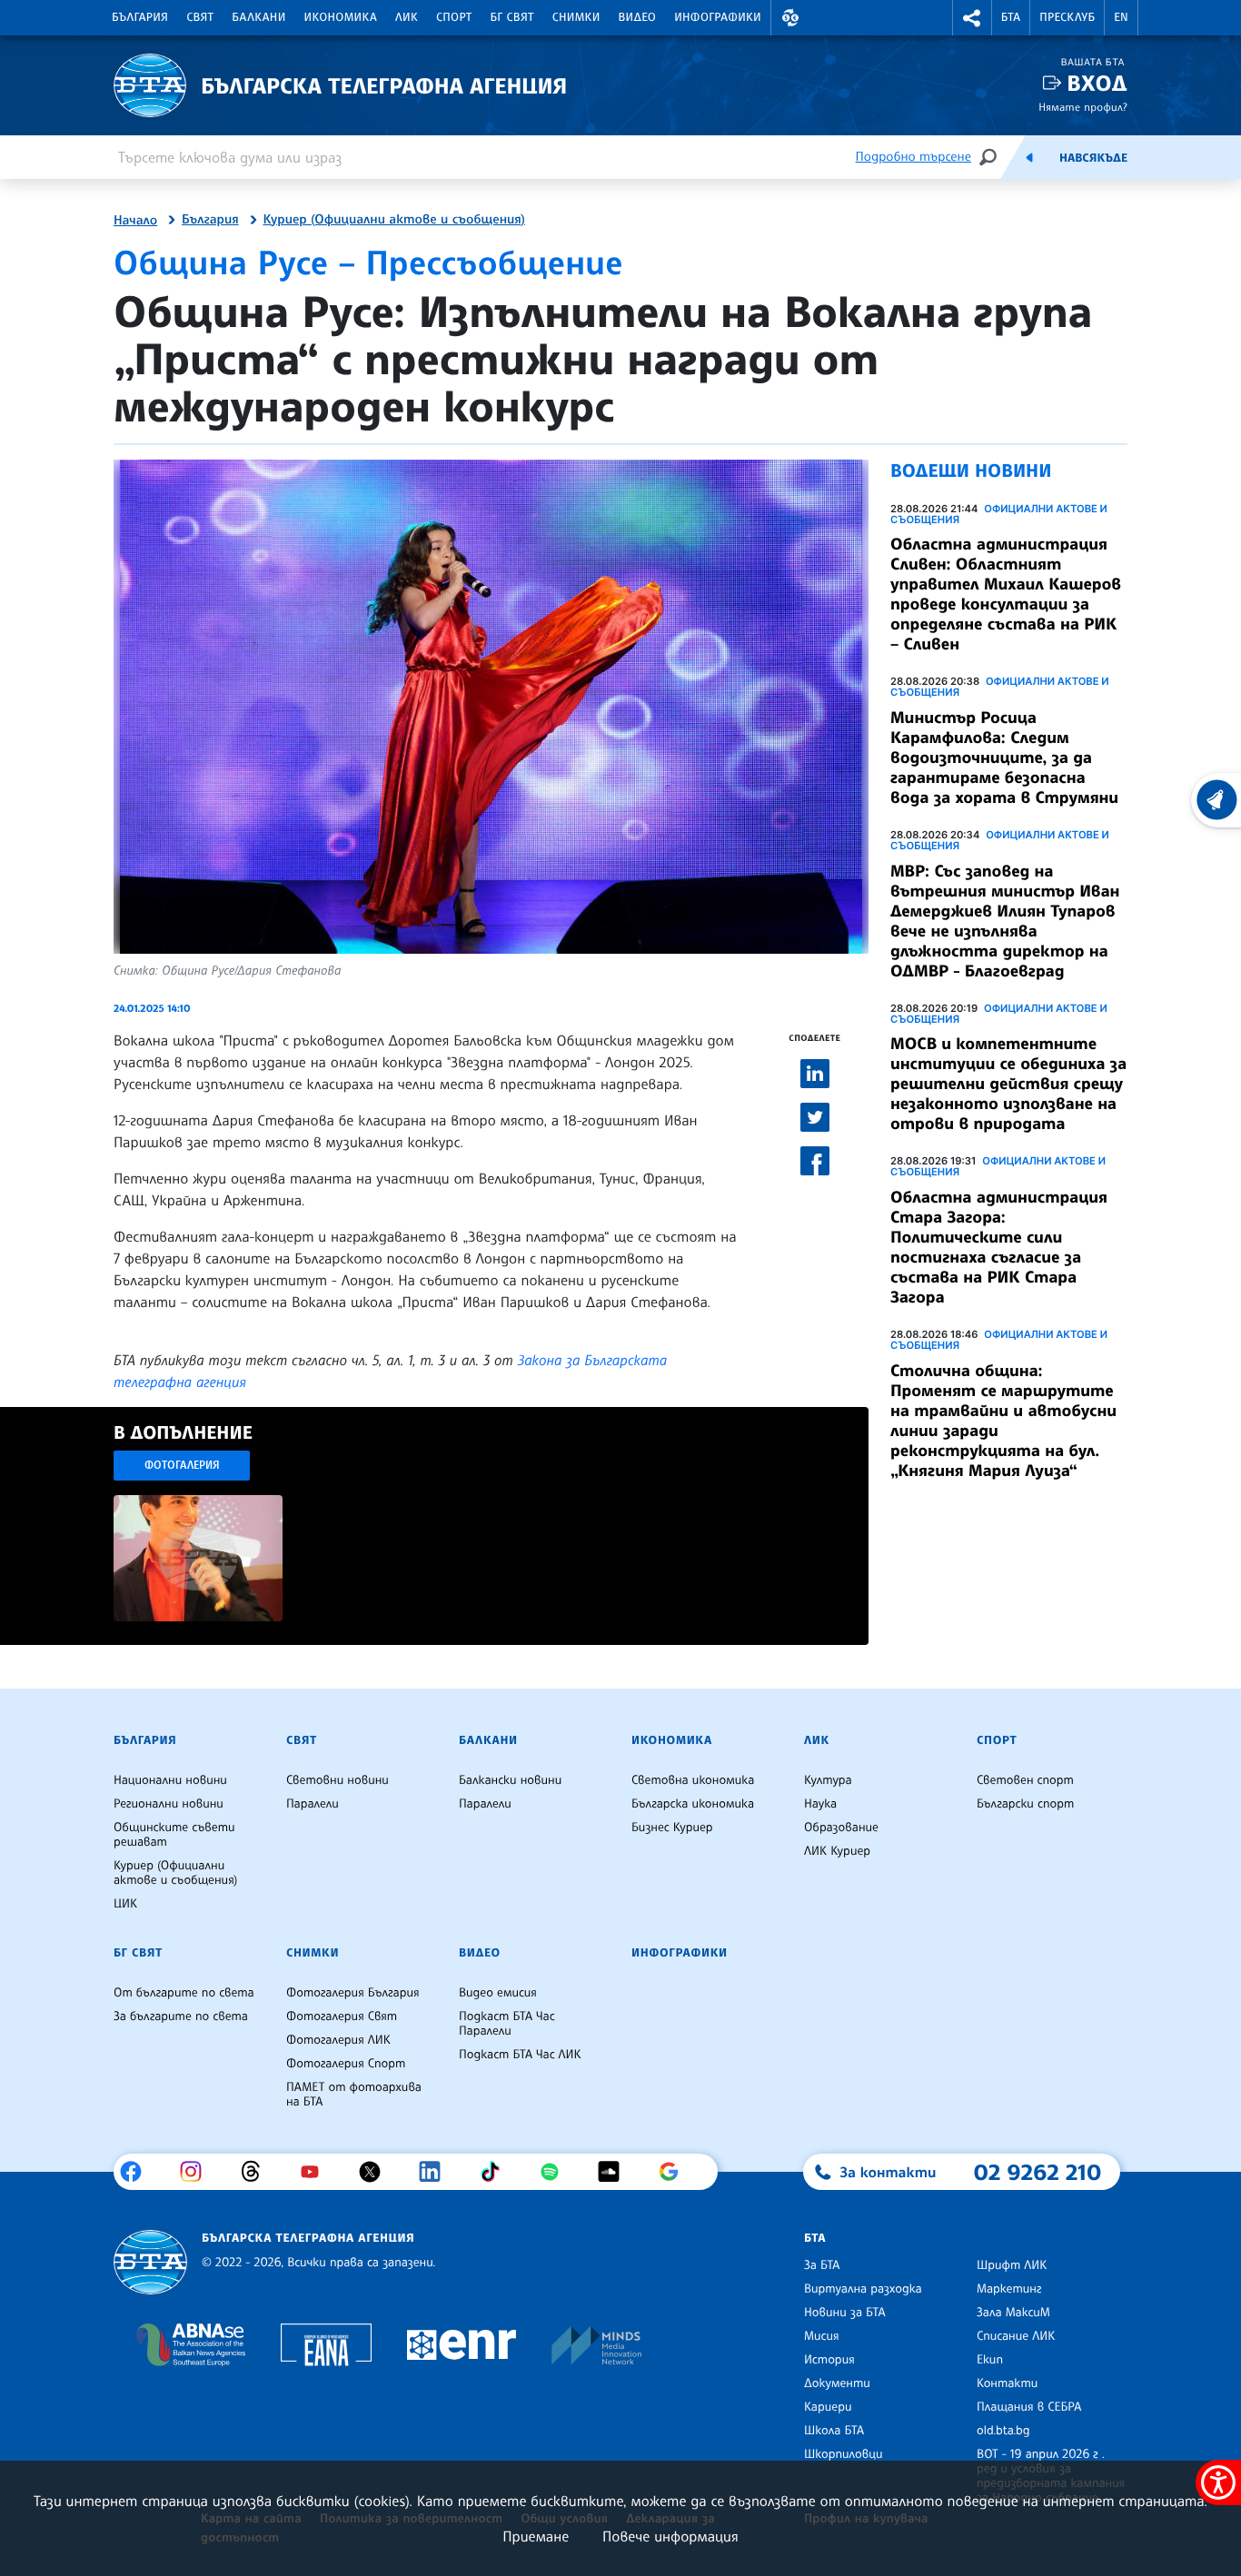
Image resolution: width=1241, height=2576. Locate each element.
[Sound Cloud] (616, 2172)
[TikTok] (496, 2172)
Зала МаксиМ (1013, 2313)
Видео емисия (498, 1993)
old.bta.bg (1003, 2431)
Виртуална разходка (863, 2289)
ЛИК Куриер (837, 1851)
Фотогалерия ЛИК (338, 2040)
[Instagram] (198, 2172)
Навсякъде (1093, 158)
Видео (638, 17)
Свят (200, 17)
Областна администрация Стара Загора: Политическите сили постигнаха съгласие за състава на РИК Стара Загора (999, 1247)
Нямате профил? (1083, 107)
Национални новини (170, 1780)
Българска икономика (693, 1804)
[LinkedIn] (437, 2172)
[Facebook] (138, 2172)
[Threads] (258, 2172)
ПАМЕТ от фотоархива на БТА (354, 2095)
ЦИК (125, 1904)
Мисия (822, 2336)
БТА (1011, 17)
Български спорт (1025, 1804)
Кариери (828, 2407)
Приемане (536, 2536)
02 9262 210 (1037, 2172)
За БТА (822, 2265)
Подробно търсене (913, 157)
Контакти (1007, 2383)
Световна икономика (693, 1780)
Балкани (258, 17)
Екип (990, 2360)
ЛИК (407, 17)
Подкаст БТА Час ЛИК (520, 2055)
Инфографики (718, 17)
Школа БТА (834, 2431)
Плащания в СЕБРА (1029, 2407)
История (829, 2360)
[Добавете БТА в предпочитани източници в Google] (675, 2172)
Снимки (576, 17)
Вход (1097, 83)
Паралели (313, 1804)
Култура (828, 1780)
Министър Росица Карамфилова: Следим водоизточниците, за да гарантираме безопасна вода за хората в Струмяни (1004, 758)
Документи (837, 2383)
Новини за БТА (845, 2313)
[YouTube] (317, 2172)
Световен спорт (1025, 1780)
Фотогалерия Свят (342, 2016)
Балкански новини (510, 1780)
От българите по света (184, 1993)
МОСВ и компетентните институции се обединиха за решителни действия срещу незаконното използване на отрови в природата (1008, 1084)
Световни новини (338, 1780)
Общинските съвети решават (174, 1835)
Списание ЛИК (1016, 2336)
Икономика (341, 17)
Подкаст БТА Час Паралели (507, 2024)
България (140, 17)
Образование (841, 1828)
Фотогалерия (182, 1465)
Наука (820, 1804)
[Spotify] (556, 2172)
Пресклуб (1067, 17)
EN (1121, 17)
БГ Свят (512, 17)
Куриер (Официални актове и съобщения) (394, 220)
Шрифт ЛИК (1012, 2265)
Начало (135, 221)
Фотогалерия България (353, 1993)
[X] (377, 2172)
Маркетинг (1009, 2289)
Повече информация (670, 2536)
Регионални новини (169, 1804)
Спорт (454, 17)
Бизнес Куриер (672, 1828)
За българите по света (181, 2016)
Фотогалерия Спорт (346, 2064)
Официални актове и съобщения (999, 514)
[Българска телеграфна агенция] (150, 2262)
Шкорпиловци (844, 2454)
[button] (790, 18)
